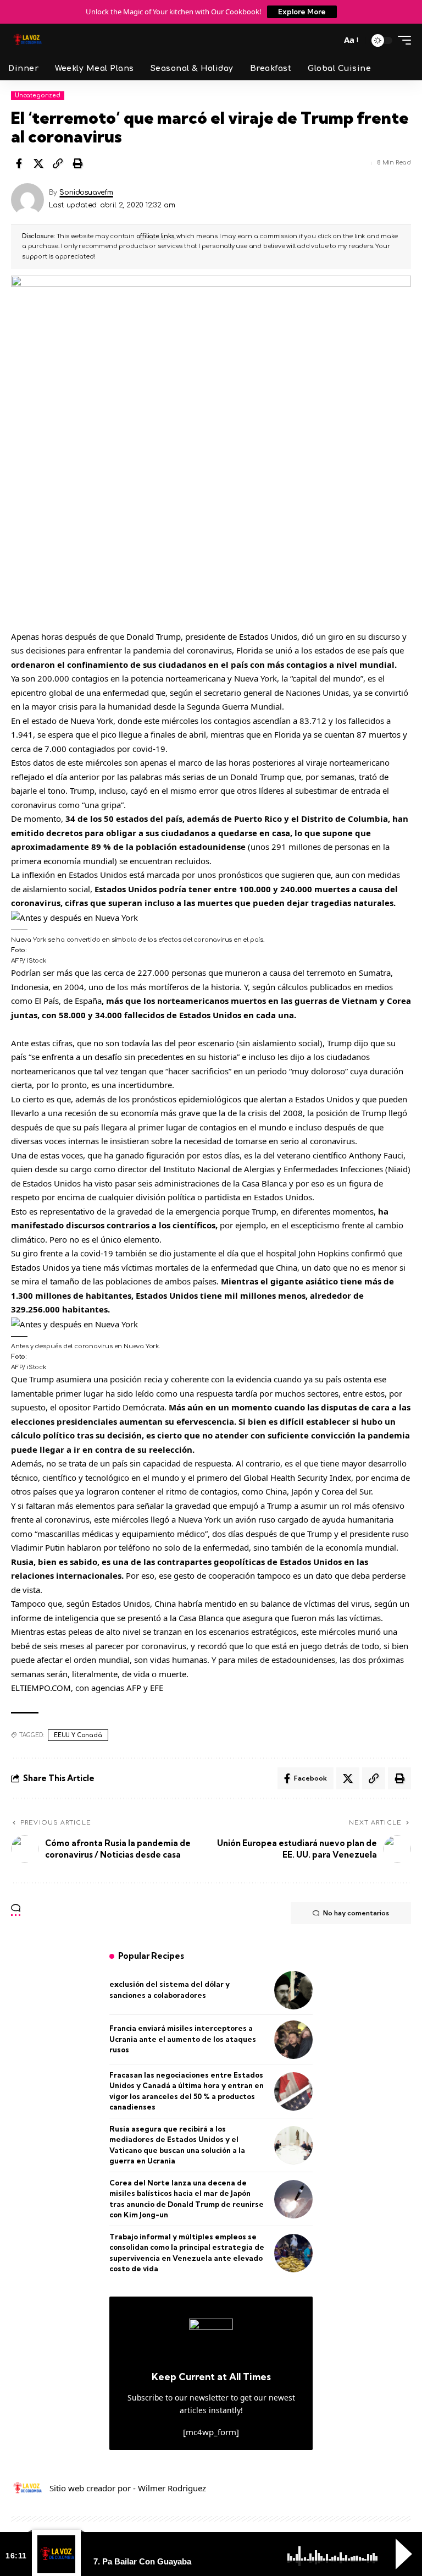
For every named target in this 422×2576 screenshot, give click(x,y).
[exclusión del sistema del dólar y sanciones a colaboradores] (293, 1990)
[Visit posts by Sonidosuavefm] (27, 200)
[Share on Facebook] (19, 163)
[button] (329, 40)
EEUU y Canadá (78, 1735)
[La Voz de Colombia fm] (27, 40)
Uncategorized (38, 95)
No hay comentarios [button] (356, 1913)
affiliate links (155, 236)
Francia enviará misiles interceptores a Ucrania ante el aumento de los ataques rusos (183, 2039)
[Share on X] (38, 163)
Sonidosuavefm (86, 193)
